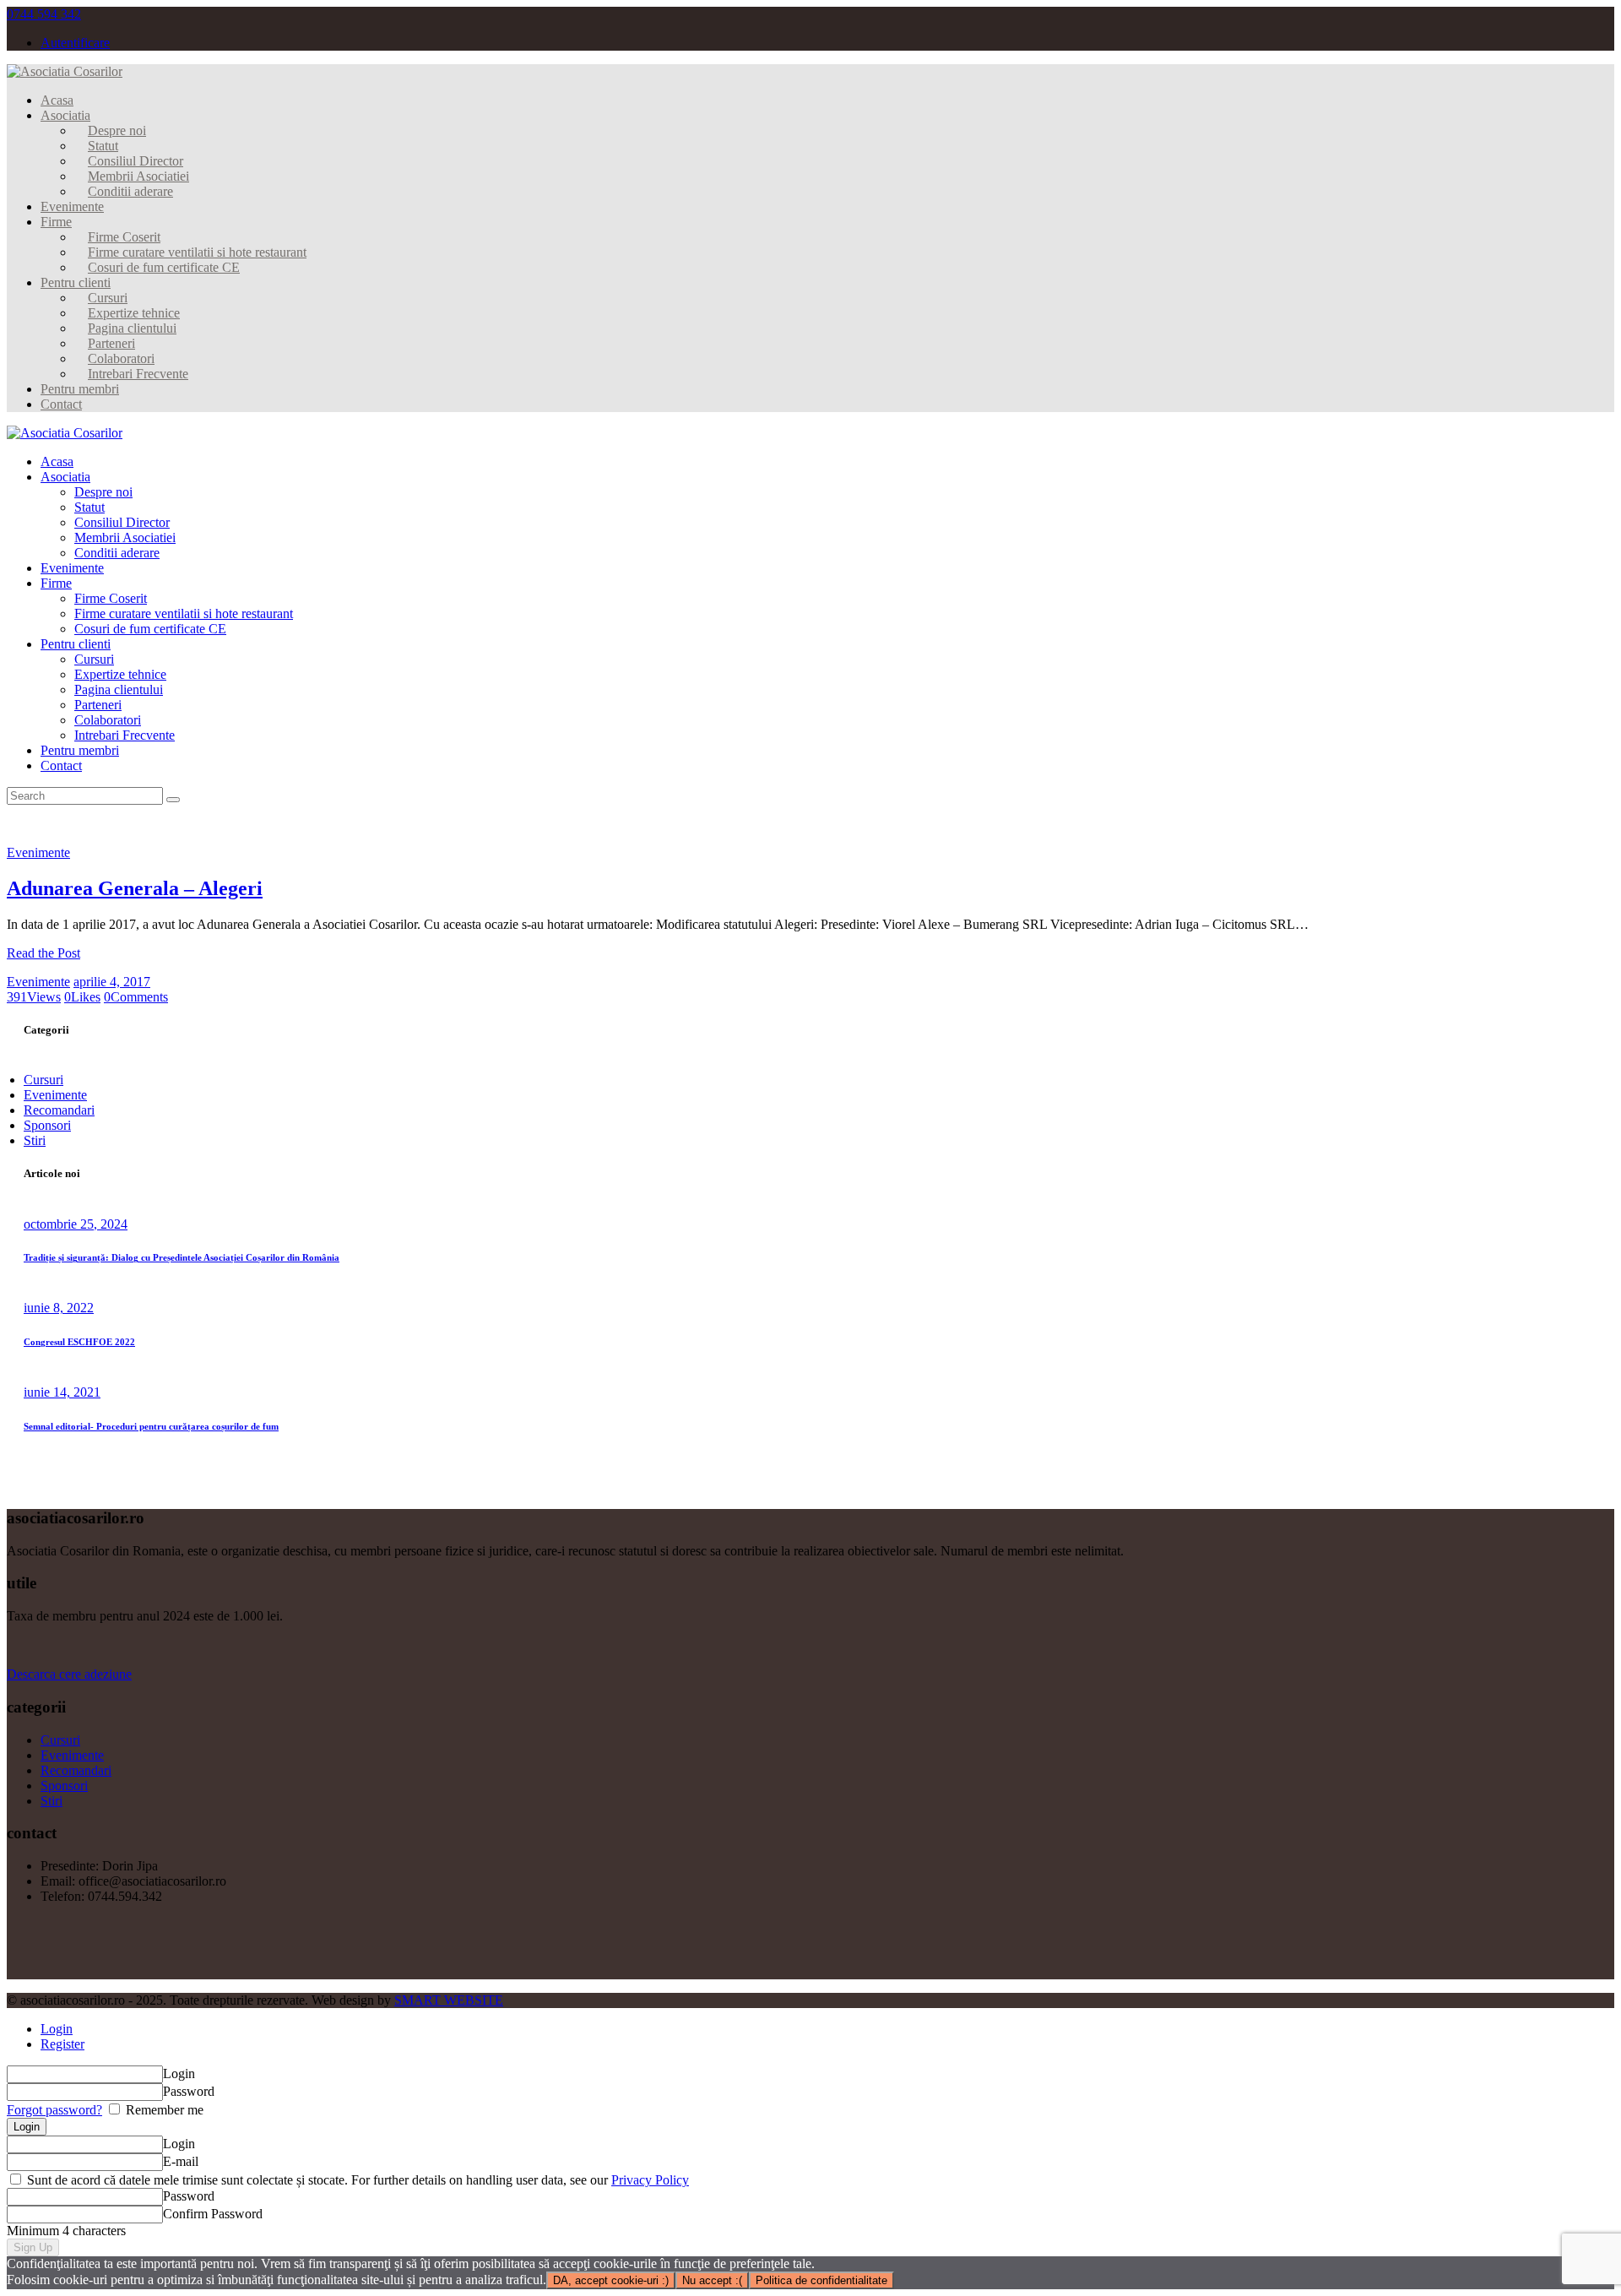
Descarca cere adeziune (69, 1674)
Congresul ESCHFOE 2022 (79, 1342)
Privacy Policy (650, 2180)
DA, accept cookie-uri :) (611, 2280)
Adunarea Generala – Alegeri (135, 888)
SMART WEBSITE (449, 2000)
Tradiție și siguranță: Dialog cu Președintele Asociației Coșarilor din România (182, 1257)
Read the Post (43, 953)
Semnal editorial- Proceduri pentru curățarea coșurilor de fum (151, 1426)
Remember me (163, 2110)
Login (57, 2029)
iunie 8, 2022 (59, 1308)
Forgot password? (54, 2110)
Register (62, 2044)
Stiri (35, 1140)
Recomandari (59, 1110)
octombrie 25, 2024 (76, 1224)
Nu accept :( (712, 2280)
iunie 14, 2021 (62, 1392)
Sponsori (47, 1125)
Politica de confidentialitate (821, 2280)
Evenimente (38, 852)
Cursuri (43, 1080)
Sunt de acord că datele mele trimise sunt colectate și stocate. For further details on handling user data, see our (356, 2180)
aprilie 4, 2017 (112, 982)
